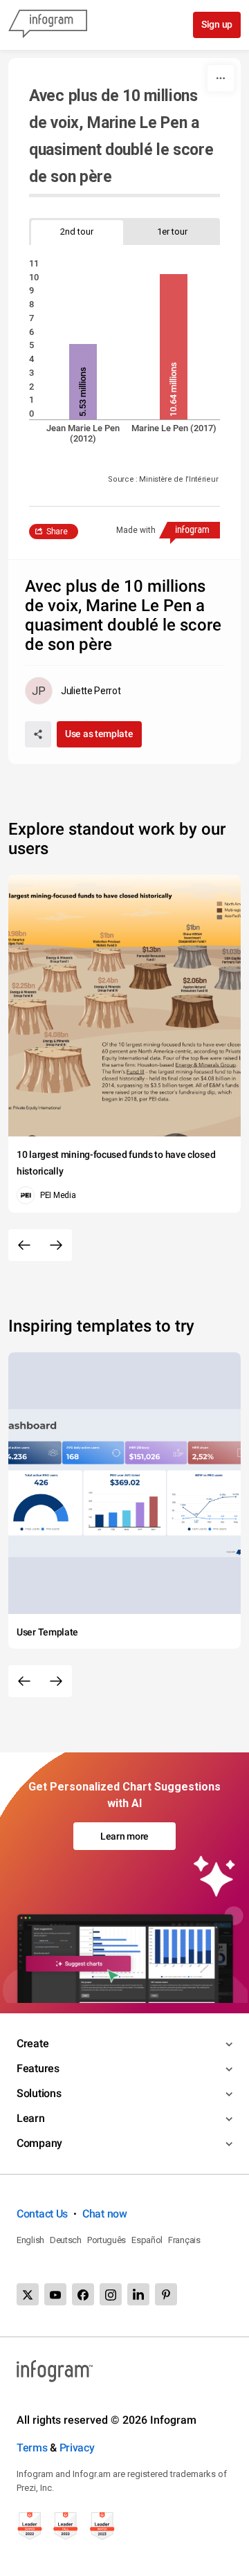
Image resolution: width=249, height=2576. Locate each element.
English (30, 2240)
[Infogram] (48, 25)
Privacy (77, 2448)
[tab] (77, 232)
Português (107, 2240)
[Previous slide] (24, 1245)
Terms (32, 2448)
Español (147, 2240)
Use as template (99, 734)
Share (57, 532)
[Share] (38, 734)
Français (184, 2240)
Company (39, 2143)
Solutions (39, 2093)
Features (38, 2068)
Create (33, 2043)
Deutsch (66, 2240)
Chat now (105, 2214)
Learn (31, 2118)
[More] (221, 78)
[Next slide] (56, 1245)
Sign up (217, 24)
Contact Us (42, 2214)
